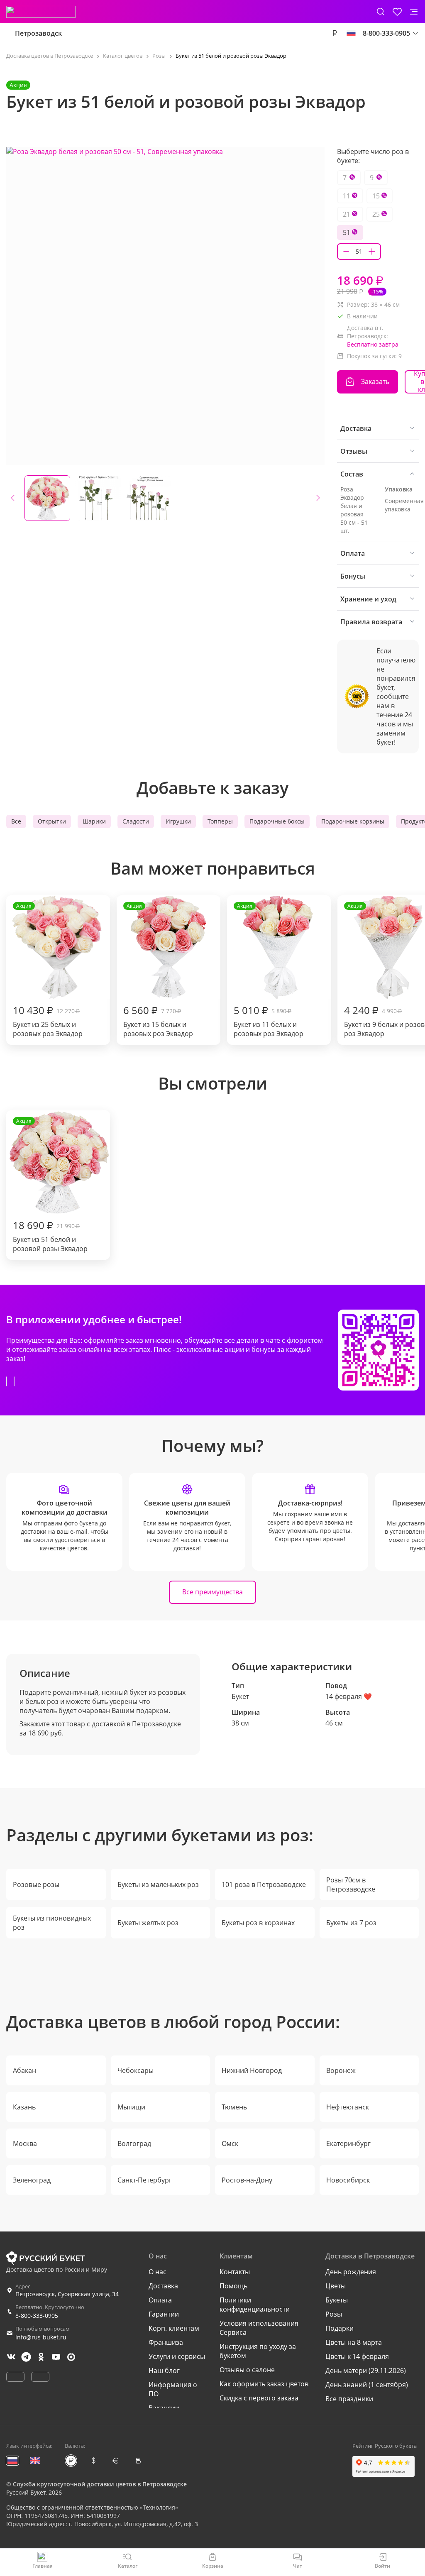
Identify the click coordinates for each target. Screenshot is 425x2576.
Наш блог (164, 2371)
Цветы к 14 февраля (357, 2356)
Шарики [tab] (94, 821)
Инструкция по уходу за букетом (258, 2351)
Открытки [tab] (52, 821)
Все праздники (349, 2399)
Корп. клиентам (174, 2328)
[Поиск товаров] (381, 12)
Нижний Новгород (252, 2070)
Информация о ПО (173, 2389)
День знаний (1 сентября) (367, 2385)
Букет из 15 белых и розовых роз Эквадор (158, 970)
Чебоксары (136, 2070)
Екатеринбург (348, 2143)
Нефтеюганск (348, 2107)
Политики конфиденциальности (255, 2305)
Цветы (336, 2286)
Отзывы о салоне (247, 2370)
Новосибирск (348, 2180)
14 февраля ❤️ (349, 1696)
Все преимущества (212, 1592)
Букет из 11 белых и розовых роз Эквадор (269, 970)
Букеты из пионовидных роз (52, 1923)
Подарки (340, 2328)
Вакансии (164, 2408)
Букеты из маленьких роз (158, 1884)
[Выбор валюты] (335, 33)
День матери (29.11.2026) (366, 2371)
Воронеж (341, 2070)
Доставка (163, 2286)
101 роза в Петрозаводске (264, 1884)
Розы (334, 2314)
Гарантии (164, 2314)
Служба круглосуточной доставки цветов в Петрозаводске (100, 2484)
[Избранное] (397, 12)
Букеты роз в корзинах (258, 1923)
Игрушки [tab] (178, 821)
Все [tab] (16, 821)
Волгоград (134, 2143)
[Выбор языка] (351, 33)
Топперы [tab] (220, 821)
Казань (24, 2107)
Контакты (235, 2272)
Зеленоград (32, 2180)
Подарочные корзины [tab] (353, 821)
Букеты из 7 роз (351, 1923)
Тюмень (234, 2107)
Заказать (375, 381)
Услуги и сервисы (177, 2356)
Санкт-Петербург (145, 2180)
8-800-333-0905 (37, 2316)
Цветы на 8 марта (354, 2342)
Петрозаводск (38, 33)
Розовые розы (36, 1884)
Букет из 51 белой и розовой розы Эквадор (50, 1185)
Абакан (24, 2070)
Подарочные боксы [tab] (277, 821)
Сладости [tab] (136, 821)
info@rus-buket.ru (41, 2337)
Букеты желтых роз (148, 1923)
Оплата (160, 2300)
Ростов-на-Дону (247, 2180)
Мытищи (131, 2107)
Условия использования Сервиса (259, 2328)
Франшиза (166, 2342)
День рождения (351, 2272)
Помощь (233, 2286)
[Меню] (414, 12)
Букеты (337, 2300)
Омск (230, 2143)
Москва (25, 2143)
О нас (158, 2272)
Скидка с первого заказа (259, 2398)
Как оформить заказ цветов (264, 2384)
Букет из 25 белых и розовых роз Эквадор (48, 970)
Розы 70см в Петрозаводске (351, 1884)
